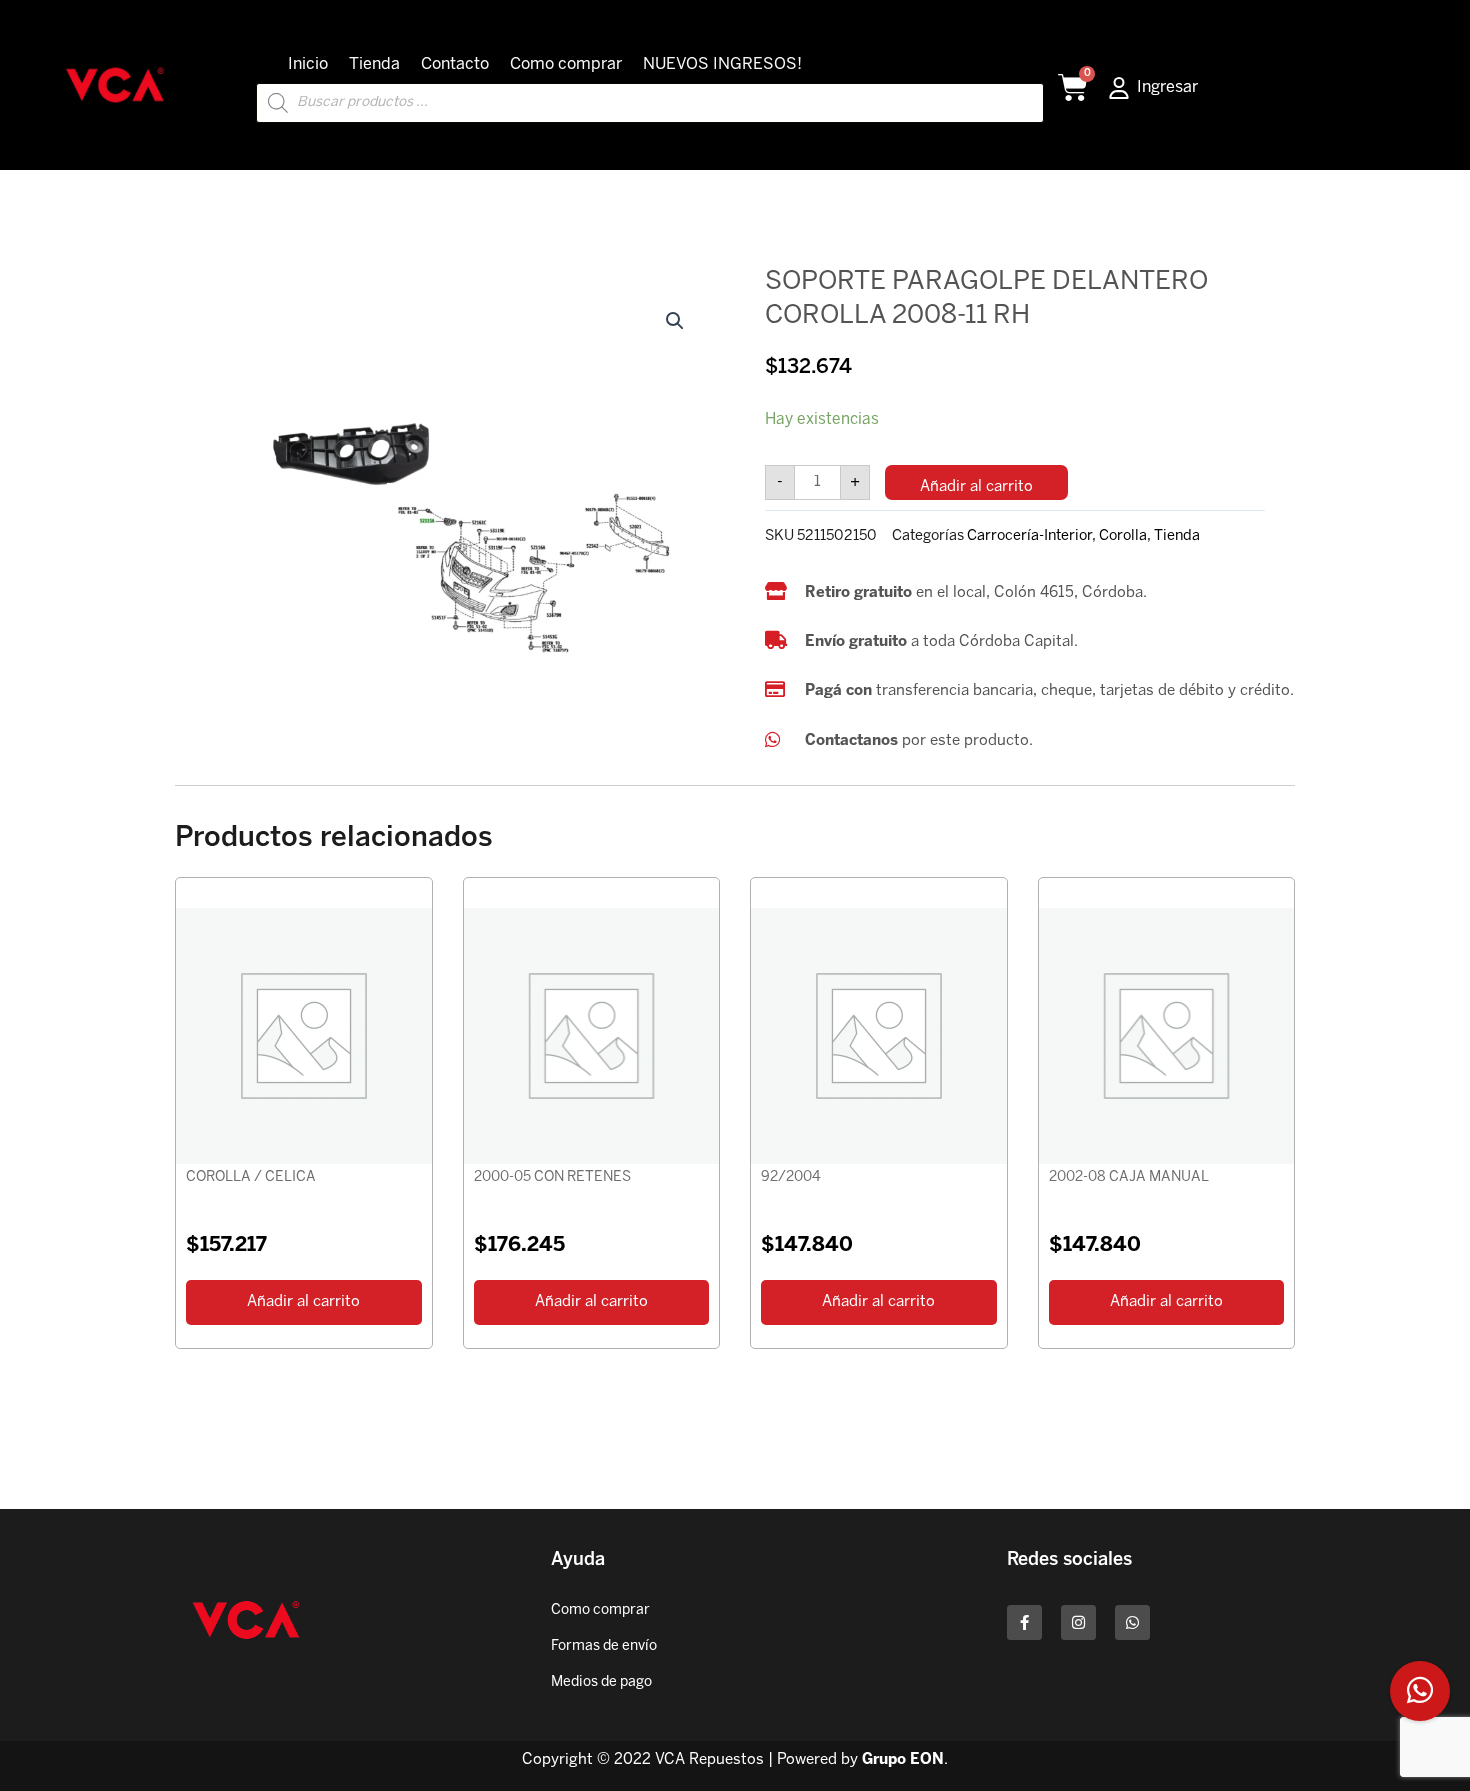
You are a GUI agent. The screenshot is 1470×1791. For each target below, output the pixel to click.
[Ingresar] (1119, 88)
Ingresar (1167, 87)
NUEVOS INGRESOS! (722, 64)
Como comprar (566, 64)
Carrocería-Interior (1029, 536)
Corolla (1123, 536)
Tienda (374, 64)
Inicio (308, 64)
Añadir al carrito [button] (303, 1302)
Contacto (455, 64)
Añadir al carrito (976, 487)
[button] (675, 321)
